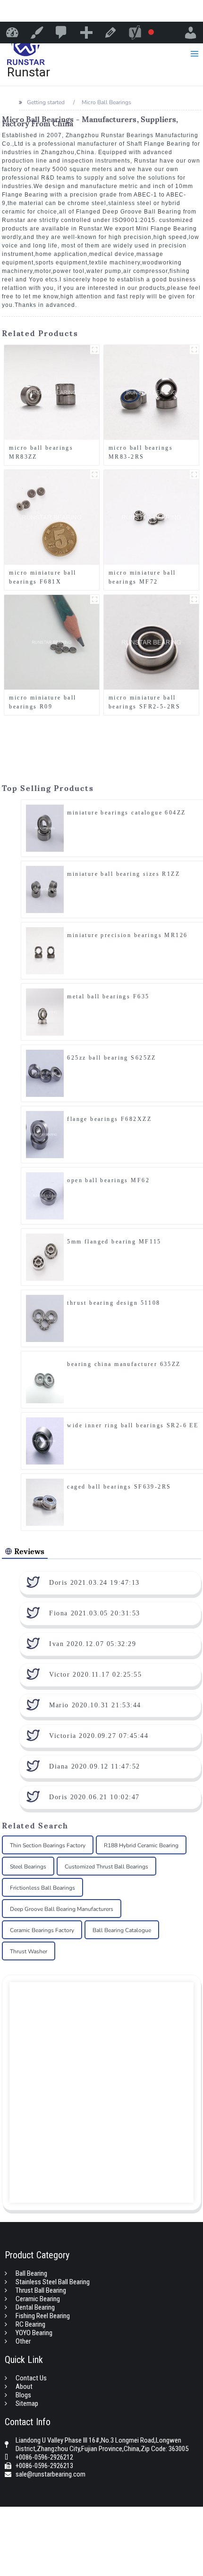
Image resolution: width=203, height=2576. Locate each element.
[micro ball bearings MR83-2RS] (151, 392)
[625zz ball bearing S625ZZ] (45, 1073)
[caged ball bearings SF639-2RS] (45, 1502)
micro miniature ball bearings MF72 (142, 577)
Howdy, (191, 33)
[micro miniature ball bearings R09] (52, 642)
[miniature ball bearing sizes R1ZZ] (45, 889)
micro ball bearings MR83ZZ (41, 452)
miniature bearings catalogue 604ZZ (126, 813)
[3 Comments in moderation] (61, 33)
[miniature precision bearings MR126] (45, 950)
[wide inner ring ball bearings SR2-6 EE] (45, 1440)
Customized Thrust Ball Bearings (106, 1867)
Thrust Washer (29, 1951)
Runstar (12, 33)
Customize (37, 33)
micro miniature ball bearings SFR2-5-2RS (144, 702)
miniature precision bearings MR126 (127, 935)
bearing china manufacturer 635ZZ (124, 1364)
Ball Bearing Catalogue (122, 1930)
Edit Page (110, 33)
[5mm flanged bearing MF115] (45, 1257)
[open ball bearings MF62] (45, 1195)
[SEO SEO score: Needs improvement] (141, 33)
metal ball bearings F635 (108, 996)
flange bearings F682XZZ (109, 1119)
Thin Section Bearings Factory (48, 1845)
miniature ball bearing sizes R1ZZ (123, 874)
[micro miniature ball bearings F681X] (52, 517)
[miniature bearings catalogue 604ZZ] (45, 828)
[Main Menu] (194, 53)
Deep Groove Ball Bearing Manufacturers (62, 1909)
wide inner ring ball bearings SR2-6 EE (133, 1425)
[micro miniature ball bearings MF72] (151, 517)
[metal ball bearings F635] (45, 1012)
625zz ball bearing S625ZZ (112, 1058)
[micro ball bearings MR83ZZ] (52, 392)
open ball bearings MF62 (108, 1180)
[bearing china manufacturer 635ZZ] (45, 1379)
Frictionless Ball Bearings (42, 1888)
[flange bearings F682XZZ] (45, 1134)
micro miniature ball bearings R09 (42, 702)
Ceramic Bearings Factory (42, 1930)
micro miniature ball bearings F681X (42, 577)
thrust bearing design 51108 (114, 1303)
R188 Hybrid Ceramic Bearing (141, 1845)
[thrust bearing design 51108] (45, 1318)
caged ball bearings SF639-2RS (119, 1487)
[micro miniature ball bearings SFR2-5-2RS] (151, 642)
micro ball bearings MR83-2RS (141, 452)
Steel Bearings (28, 1867)
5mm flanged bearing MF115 (114, 1242)
